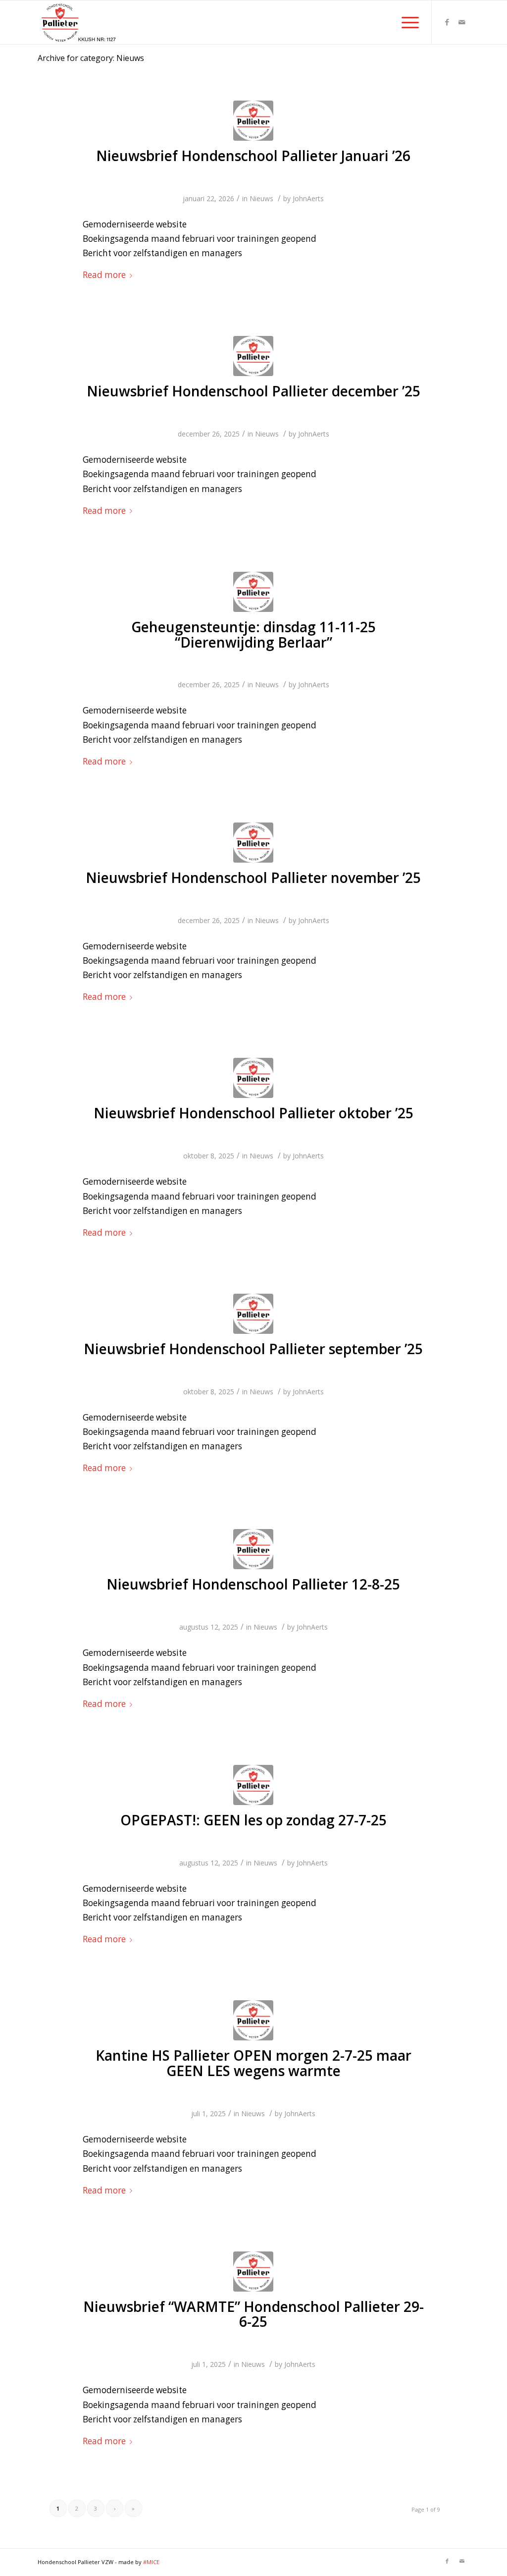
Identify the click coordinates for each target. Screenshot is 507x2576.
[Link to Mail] (462, 22)
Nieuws (261, 198)
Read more (104, 275)
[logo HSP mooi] (253, 121)
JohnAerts (308, 198)
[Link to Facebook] (447, 22)
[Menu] (407, 22)
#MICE (151, 2562)
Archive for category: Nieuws (91, 58)
